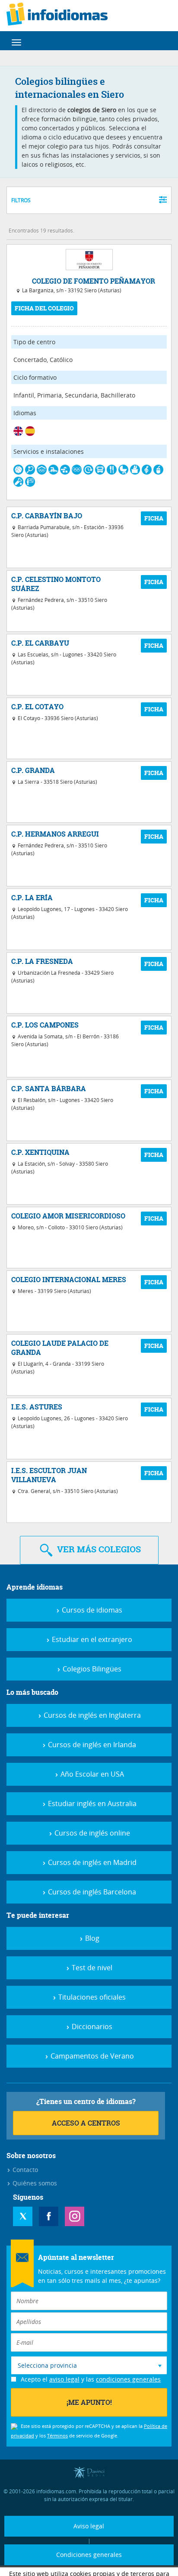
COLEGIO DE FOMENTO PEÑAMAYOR (94, 281)
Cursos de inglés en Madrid (91, 1862)
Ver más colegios (98, 1549)
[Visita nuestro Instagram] (75, 2216)
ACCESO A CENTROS (86, 2123)
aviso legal (64, 2379)
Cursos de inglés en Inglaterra (91, 1715)
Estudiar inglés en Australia (91, 1804)
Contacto (24, 2170)
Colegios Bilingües (91, 1669)
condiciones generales (128, 2379)
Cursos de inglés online (91, 1833)
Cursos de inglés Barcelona (91, 1892)
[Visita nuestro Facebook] (49, 2216)
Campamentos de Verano (91, 2056)
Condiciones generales (89, 2555)
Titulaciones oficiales (91, 1997)
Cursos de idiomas (91, 1610)
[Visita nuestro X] (23, 2216)
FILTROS (21, 200)
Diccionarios (91, 2027)
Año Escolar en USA (91, 1774)
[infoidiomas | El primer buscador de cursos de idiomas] (57, 16)
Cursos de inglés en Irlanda (91, 1745)
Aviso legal (89, 2526)
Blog (91, 1938)
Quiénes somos (34, 2183)
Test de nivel (91, 1968)
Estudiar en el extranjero (91, 1639)
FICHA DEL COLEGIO (44, 308)
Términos (57, 2435)
